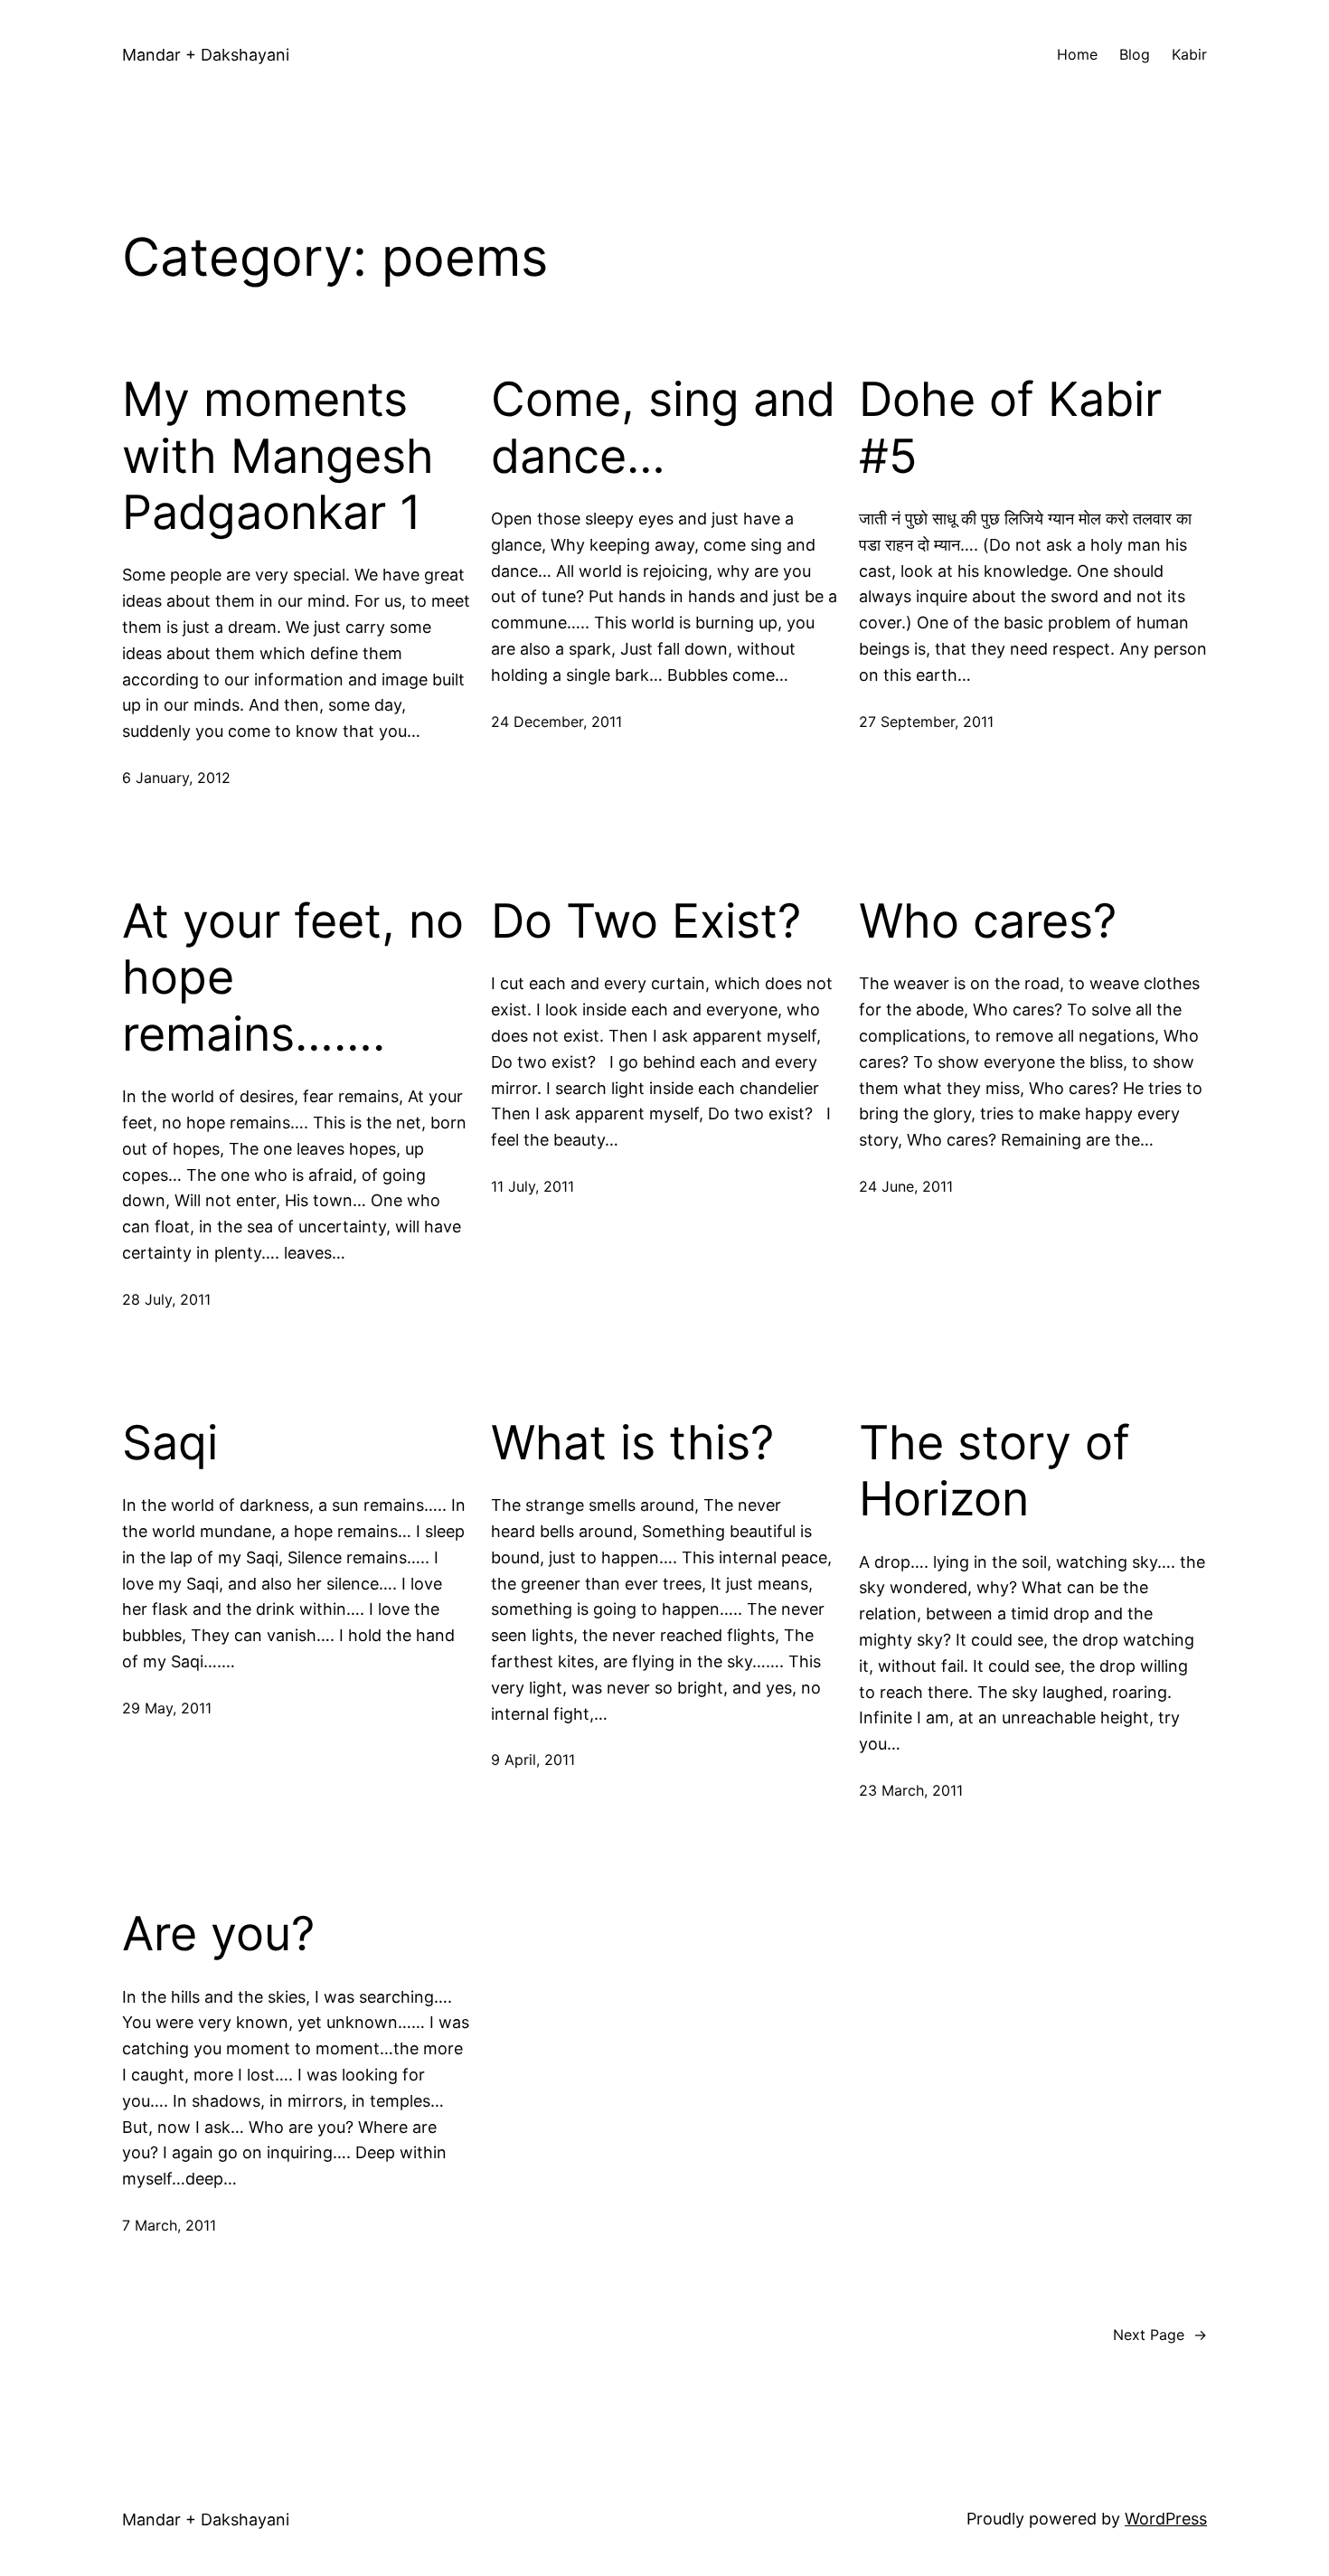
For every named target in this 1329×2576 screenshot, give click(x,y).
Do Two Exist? (646, 921)
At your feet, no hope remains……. (293, 978)
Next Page (1160, 2335)
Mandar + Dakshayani (206, 55)
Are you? (218, 1934)
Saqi (170, 1443)
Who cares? (988, 921)
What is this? (632, 1443)
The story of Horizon (994, 1471)
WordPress (1166, 2519)
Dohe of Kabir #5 (1010, 428)
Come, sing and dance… (663, 428)
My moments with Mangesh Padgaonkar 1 (278, 456)
